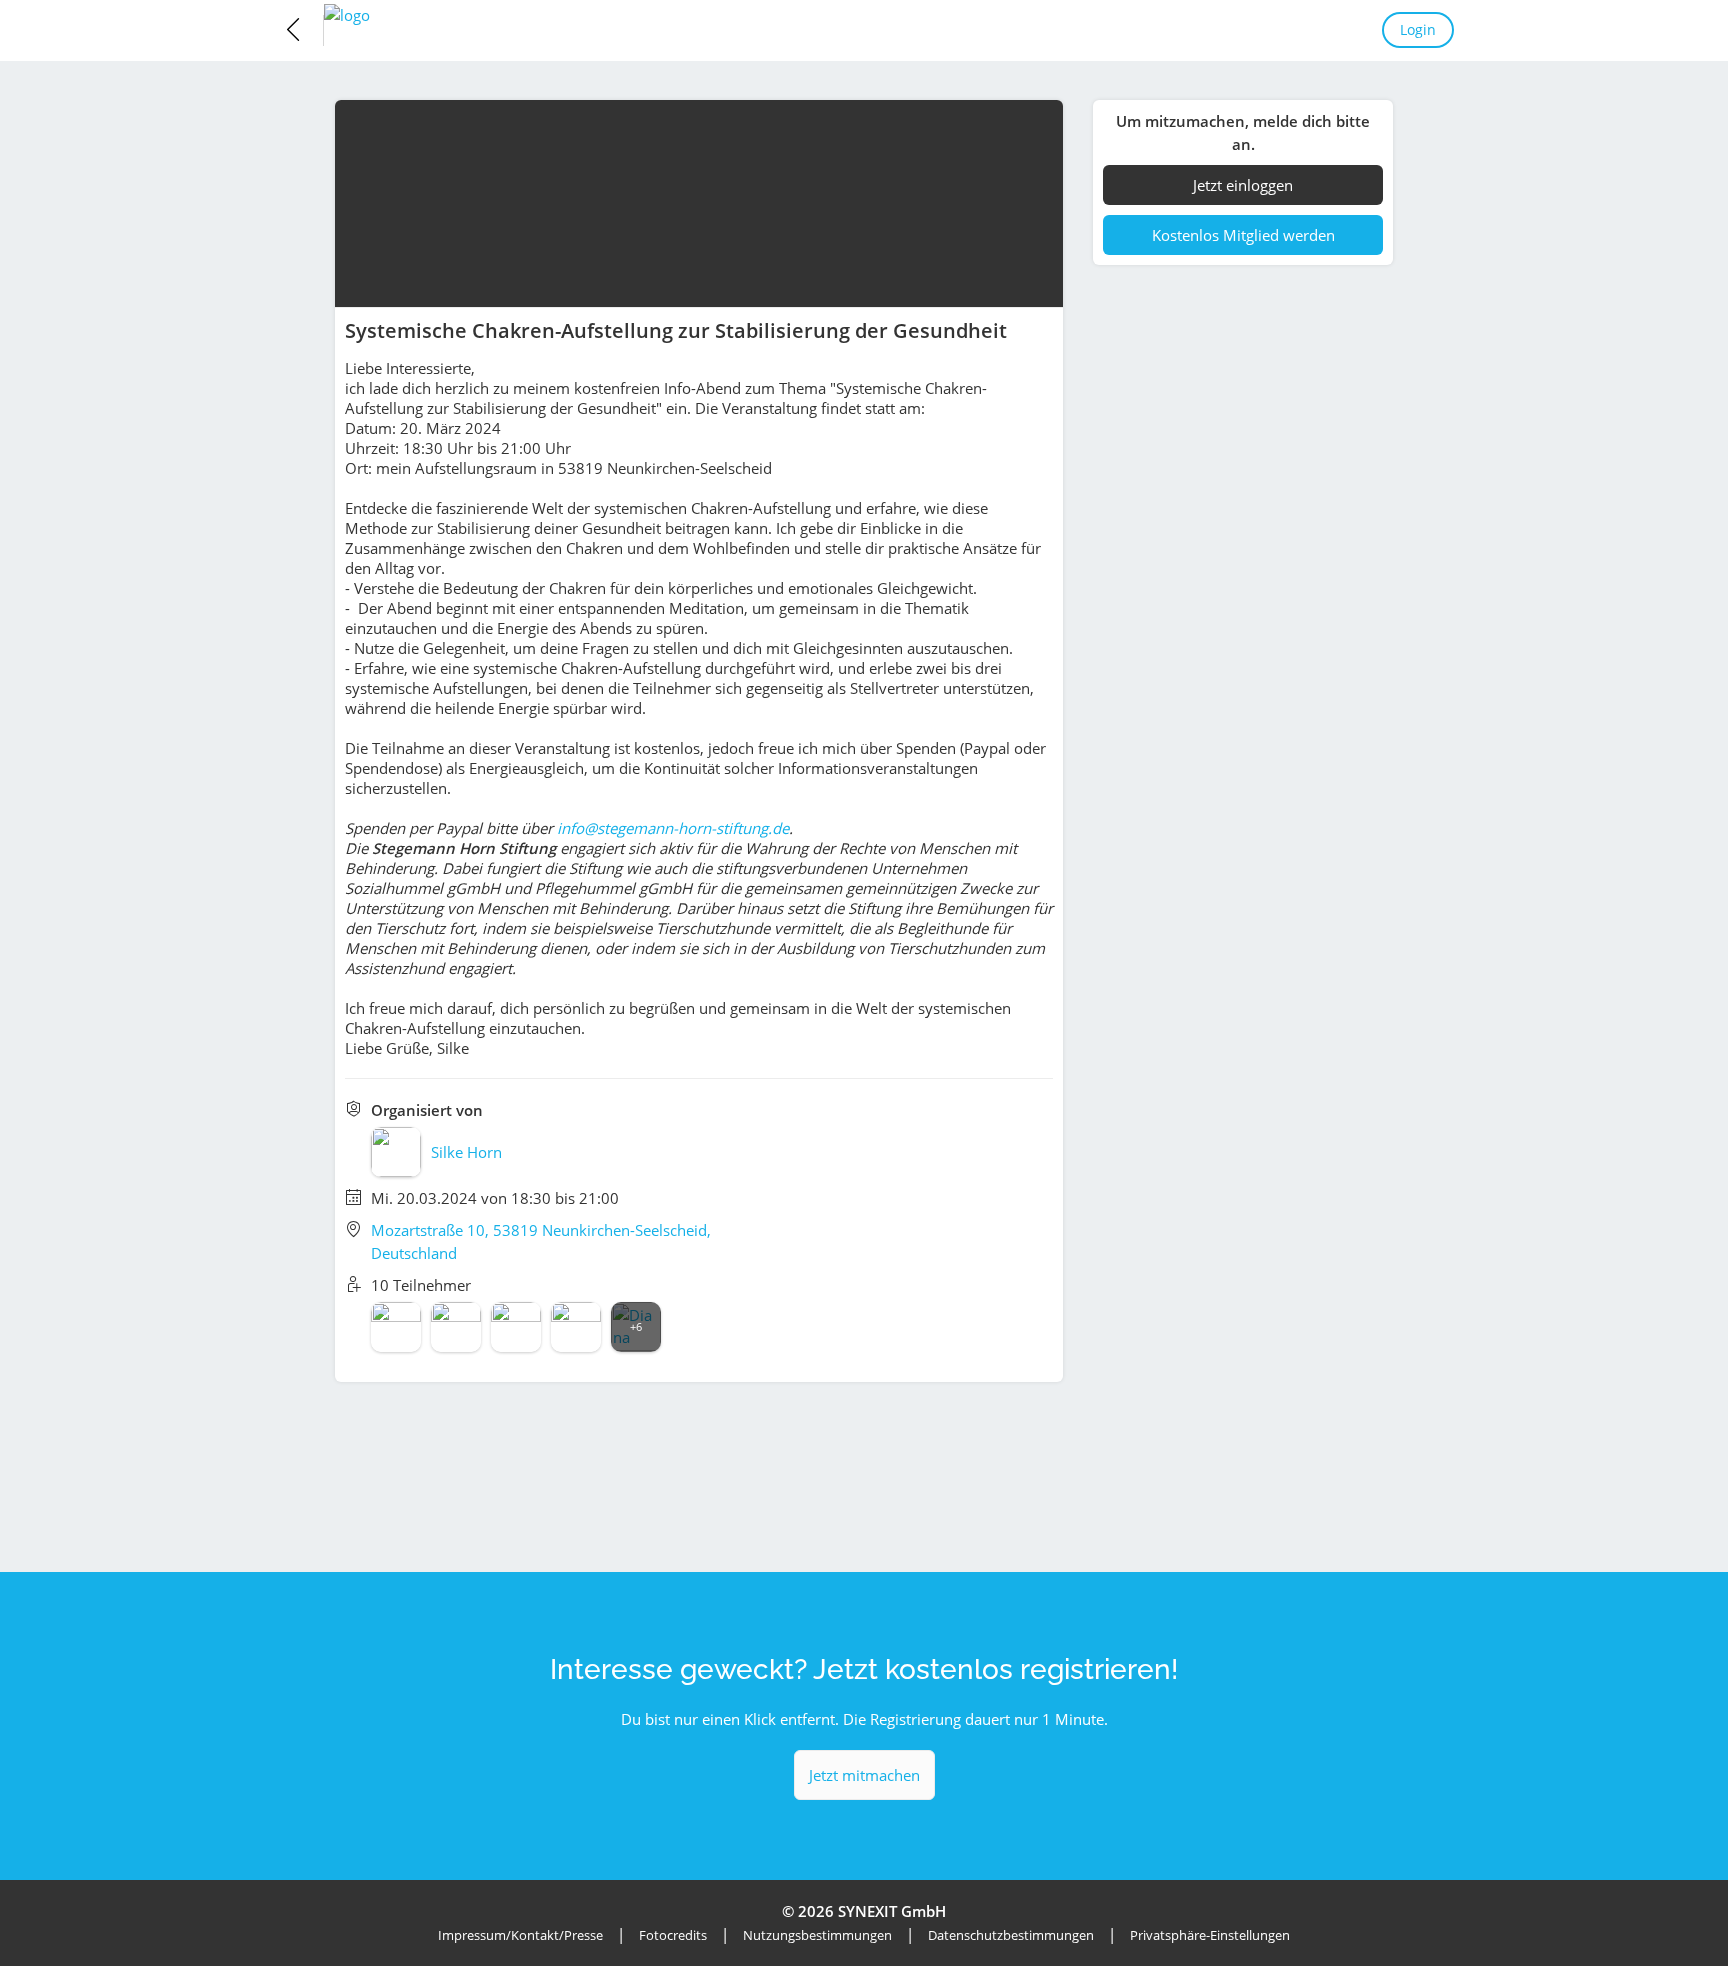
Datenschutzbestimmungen (1011, 1935)
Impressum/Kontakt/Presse (520, 1935)
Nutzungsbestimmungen (817, 1935)
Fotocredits (673, 1935)
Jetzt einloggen (1243, 185)
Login (1418, 29)
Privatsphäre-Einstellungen (1210, 1935)
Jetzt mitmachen (864, 1775)
